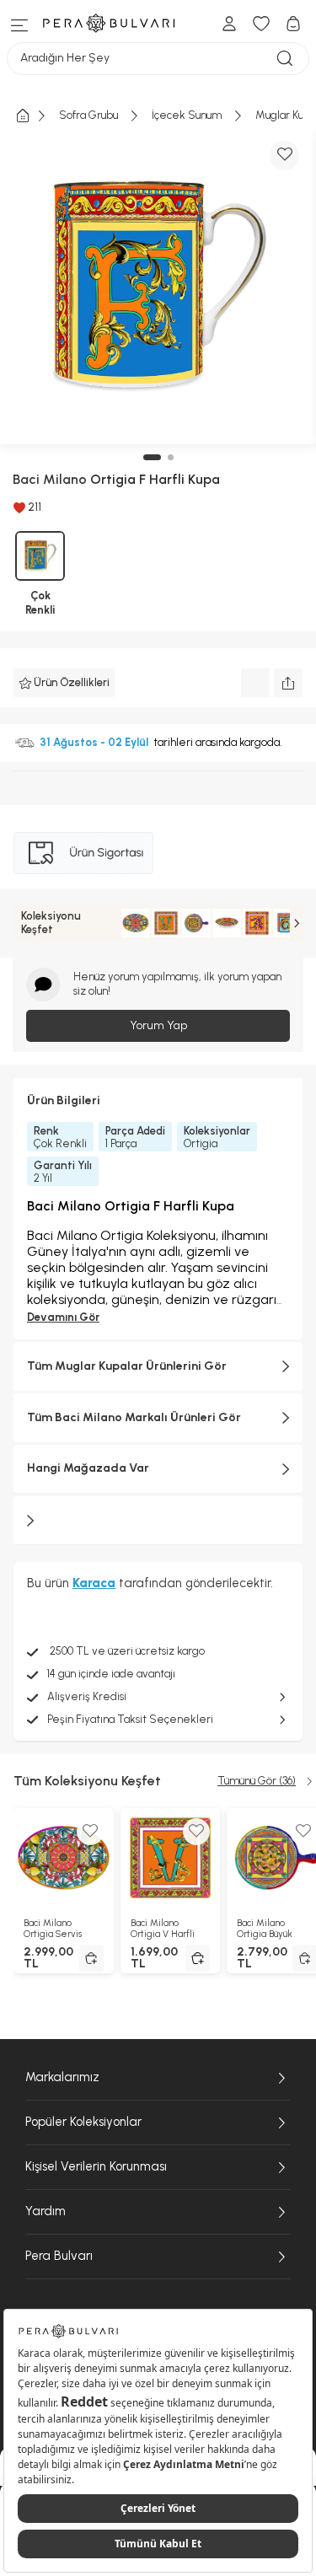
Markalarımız (62, 2077)
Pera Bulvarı (59, 2256)
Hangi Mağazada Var (88, 1468)
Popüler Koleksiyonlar (83, 2122)
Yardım (46, 2211)
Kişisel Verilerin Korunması (96, 2166)
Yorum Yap (158, 1025)
